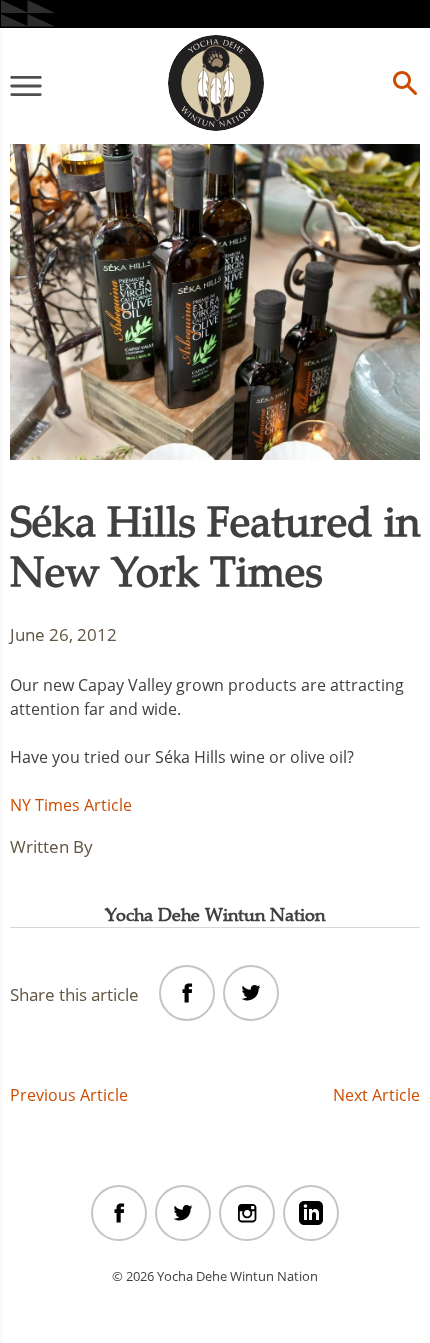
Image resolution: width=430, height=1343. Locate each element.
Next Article (376, 1095)
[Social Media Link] (119, 1213)
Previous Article (69, 1095)
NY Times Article (71, 805)
